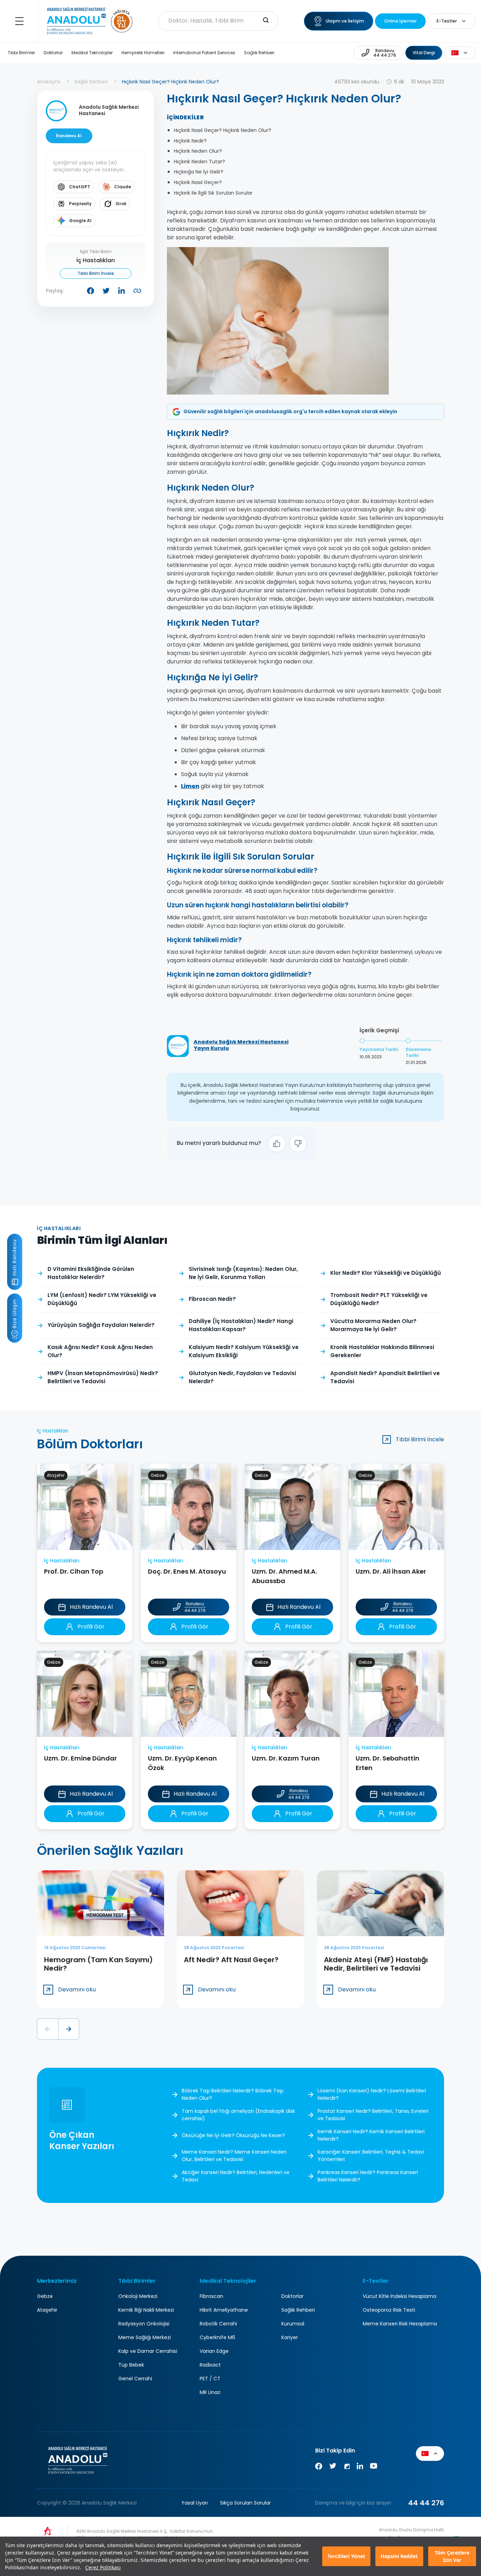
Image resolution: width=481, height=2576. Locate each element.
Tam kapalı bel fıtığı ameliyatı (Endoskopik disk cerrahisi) (238, 2115)
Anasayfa (49, 82)
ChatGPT (80, 187)
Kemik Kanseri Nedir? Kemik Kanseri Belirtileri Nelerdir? (371, 2135)
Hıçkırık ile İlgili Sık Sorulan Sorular (213, 193)
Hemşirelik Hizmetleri (143, 53)
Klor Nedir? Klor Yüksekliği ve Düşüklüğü (386, 1273)
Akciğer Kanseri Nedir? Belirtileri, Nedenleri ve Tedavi (236, 2176)
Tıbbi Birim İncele (96, 273)
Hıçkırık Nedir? (190, 141)
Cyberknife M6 (217, 2337)
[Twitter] (333, 2467)
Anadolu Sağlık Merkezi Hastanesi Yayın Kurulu (241, 1045)
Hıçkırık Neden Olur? (198, 151)
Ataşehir (47, 2310)
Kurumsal (293, 2324)
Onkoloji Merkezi (138, 2296)
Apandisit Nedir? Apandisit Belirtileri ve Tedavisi (385, 1377)
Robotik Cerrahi (218, 2324)
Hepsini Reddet (399, 2556)
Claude (123, 187)
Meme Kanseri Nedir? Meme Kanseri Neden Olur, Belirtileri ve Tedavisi (234, 2156)
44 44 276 (426, 2503)
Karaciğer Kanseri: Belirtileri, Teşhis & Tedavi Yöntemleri (371, 2156)
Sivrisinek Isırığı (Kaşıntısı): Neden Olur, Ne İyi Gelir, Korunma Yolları (243, 1273)
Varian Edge (214, 2351)
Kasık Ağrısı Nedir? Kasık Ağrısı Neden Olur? (100, 1351)
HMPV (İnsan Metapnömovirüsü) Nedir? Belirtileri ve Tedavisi (103, 1377)
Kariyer (290, 2337)
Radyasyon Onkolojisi (144, 2324)
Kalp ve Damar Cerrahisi (148, 2351)
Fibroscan (211, 2296)
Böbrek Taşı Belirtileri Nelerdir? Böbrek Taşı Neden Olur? (233, 2094)
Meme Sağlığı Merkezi (145, 2337)
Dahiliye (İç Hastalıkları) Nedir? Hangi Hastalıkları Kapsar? (241, 1325)
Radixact (210, 2365)
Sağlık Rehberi (259, 53)
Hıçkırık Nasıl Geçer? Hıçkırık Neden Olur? (223, 130)
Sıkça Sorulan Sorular (245, 2503)
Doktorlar (53, 53)
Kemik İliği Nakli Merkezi (146, 2310)
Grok (121, 204)
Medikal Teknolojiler (92, 53)
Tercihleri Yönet (346, 2556)
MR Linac (210, 2392)
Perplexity (80, 204)
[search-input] (266, 21)
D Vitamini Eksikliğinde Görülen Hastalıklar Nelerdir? (91, 1273)
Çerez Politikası (103, 2567)
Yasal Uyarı (195, 2503)
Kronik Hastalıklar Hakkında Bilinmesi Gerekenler (382, 1351)
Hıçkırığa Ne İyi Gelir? (199, 172)
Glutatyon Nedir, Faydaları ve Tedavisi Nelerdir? (242, 1377)
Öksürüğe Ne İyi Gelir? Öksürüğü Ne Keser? (233, 2135)
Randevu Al (69, 136)
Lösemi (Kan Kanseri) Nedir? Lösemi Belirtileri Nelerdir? (372, 2094)
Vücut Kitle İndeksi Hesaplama (399, 2296)
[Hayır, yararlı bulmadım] (298, 1144)
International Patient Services (204, 53)
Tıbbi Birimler (21, 53)
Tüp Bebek (131, 2365)
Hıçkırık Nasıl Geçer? (198, 182)
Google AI (80, 221)
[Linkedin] (360, 2467)
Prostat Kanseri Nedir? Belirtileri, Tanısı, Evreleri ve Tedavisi (373, 2115)
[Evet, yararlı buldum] (277, 1144)
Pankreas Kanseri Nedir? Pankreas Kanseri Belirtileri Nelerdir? (368, 2176)
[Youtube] (374, 2467)
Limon (190, 786)
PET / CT (210, 2379)
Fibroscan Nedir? (212, 1299)
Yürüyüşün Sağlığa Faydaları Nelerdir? (101, 1325)
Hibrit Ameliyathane (224, 2310)
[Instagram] (346, 2467)
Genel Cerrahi (135, 2379)
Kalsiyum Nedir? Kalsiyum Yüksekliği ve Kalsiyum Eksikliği (244, 1351)
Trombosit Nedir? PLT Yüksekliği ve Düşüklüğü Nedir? (379, 1299)
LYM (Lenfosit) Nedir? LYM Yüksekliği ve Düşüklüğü (102, 1299)
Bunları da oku (462, 2538)
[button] (48, 2029)
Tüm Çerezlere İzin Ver (452, 2556)
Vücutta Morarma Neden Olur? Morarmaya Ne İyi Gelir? (373, 1325)
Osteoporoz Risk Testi (389, 2310)
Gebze (45, 2296)
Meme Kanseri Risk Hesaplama (400, 2324)
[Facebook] (319, 2467)
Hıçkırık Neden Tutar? (199, 162)
